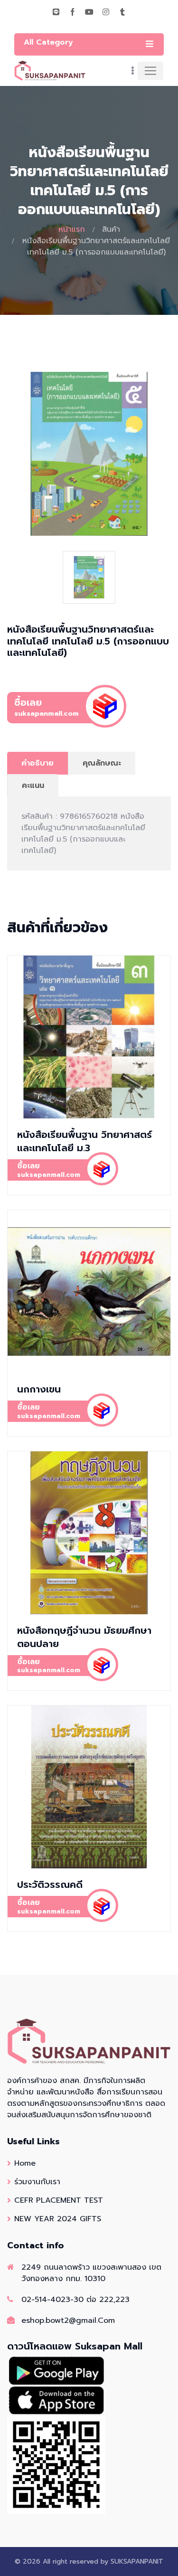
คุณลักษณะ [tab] (102, 763)
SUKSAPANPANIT (137, 2562)
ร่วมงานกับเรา (37, 2182)
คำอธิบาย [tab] (37, 763)
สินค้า (111, 229)
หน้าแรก (72, 229)
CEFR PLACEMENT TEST (59, 2200)
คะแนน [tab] (33, 786)
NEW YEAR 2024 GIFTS (58, 2219)
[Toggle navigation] (150, 71)
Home (25, 2163)
